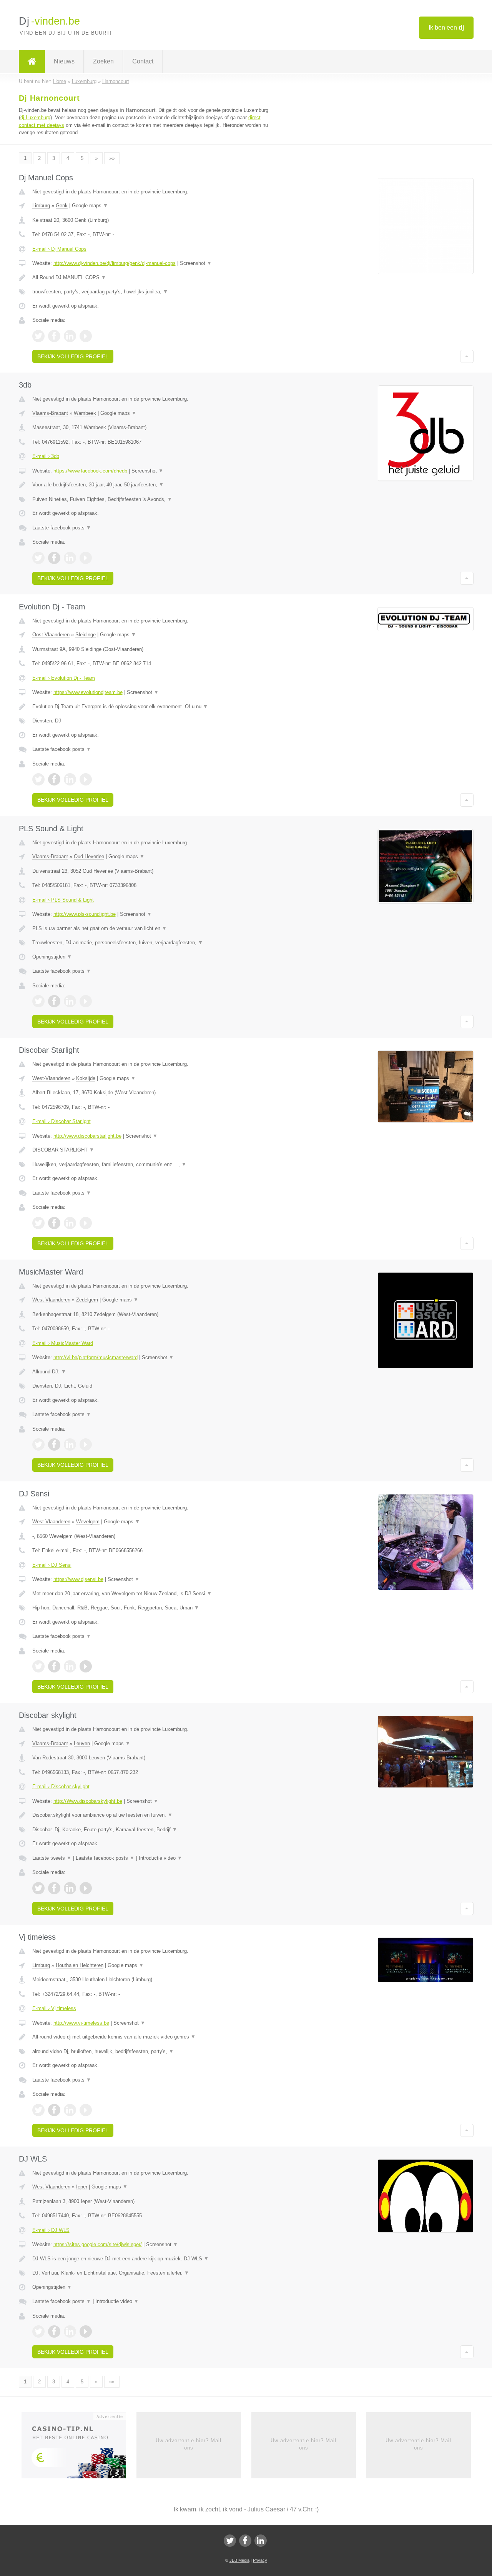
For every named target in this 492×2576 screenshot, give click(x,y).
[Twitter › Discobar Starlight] (38, 1223)
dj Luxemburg (35, 117)
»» (112, 158)
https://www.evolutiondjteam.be (88, 692)
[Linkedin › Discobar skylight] (70, 1888)
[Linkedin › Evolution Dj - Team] (70, 779)
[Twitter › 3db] (38, 558)
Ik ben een (446, 27)
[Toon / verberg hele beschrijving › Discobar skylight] (151, 1815)
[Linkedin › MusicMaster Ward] (70, 1444)
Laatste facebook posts (62, 528)
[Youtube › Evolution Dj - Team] (86, 779)
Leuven (82, 1743)
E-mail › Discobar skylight (61, 1786)
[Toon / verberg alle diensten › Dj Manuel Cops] (151, 292)
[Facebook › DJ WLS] (54, 2331)
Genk (62, 206)
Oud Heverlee (89, 856)
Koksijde (86, 1078)
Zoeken (103, 61)
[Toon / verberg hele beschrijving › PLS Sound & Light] (151, 929)
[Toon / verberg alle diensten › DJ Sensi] (151, 1608)
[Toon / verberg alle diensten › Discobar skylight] (151, 1830)
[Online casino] (79, 2448)
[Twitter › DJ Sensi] (38, 1666)
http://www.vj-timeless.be (81, 2023)
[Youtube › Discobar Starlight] (86, 1223)
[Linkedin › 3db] (70, 558)
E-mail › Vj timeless (54, 2008)
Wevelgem (88, 1522)
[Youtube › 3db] (86, 558)
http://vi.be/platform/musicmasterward (96, 1357)
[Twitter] (230, 2541)
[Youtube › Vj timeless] (86, 2110)
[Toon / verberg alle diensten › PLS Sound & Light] (151, 943)
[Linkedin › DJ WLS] (70, 2331)
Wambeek (85, 413)
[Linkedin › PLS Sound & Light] (70, 1001)
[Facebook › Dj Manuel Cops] (54, 336)
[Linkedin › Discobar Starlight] (70, 1223)
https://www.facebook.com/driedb (90, 471)
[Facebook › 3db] (54, 558)
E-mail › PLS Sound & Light (63, 900)
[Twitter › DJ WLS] (38, 2331)
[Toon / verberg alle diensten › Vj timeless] (151, 2052)
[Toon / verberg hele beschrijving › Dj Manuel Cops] (151, 278)
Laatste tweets (52, 1858)
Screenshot (196, 263)
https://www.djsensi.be (78, 1579)
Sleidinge (86, 635)
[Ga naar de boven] (467, 356)
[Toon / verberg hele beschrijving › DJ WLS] (151, 2259)
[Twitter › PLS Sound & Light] (38, 1001)
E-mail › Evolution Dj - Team (64, 678)
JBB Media (239, 2560)
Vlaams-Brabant (50, 413)
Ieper (82, 2187)
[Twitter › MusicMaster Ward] (38, 1444)
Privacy (260, 2560)
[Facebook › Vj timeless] (54, 2110)
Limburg (41, 206)
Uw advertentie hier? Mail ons (189, 2444)
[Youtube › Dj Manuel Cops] (86, 336)
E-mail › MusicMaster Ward (63, 1343)
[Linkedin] (261, 2541)
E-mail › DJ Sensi (52, 1565)
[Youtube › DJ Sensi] (86, 1666)
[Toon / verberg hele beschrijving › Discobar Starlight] (151, 1150)
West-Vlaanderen (51, 1078)
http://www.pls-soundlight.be (85, 914)
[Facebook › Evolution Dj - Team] (54, 779)
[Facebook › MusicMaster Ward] (54, 1444)
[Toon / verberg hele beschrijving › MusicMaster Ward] (151, 1372)
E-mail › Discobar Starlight (61, 1121)
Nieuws (64, 61)
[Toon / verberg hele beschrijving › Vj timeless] (151, 2037)
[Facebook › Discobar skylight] (54, 1888)
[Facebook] (245, 2541)
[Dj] (32, 62)
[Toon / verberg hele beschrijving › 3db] (151, 485)
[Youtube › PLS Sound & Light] (86, 1001)
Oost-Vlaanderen (51, 635)
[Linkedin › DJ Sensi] (70, 1666)
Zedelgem (87, 1300)
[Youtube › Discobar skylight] (86, 1888)
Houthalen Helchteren (80, 1965)
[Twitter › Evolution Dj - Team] (38, 779)
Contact (143, 61)
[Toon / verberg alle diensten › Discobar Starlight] (151, 1165)
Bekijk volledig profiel (73, 356)
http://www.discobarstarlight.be (87, 1136)
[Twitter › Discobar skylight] (38, 1888)
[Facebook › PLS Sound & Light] (54, 1001)
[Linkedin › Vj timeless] (70, 2110)
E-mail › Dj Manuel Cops (59, 249)
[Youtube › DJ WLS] (86, 2331)
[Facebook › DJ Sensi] (54, 1666)
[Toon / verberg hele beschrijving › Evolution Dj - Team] (151, 707)
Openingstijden (52, 957)
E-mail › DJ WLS (51, 2230)
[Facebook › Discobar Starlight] (54, 1223)
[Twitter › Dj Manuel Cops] (38, 336)
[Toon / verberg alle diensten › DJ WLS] (151, 2273)
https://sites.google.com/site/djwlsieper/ (98, 2244)
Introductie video (160, 1858)
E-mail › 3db (46, 456)
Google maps (90, 206)
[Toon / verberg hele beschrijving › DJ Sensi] (151, 1594)
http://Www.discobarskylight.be (88, 1801)
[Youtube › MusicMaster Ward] (86, 1444)
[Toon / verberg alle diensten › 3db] (151, 499)
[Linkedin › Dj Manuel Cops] (70, 336)
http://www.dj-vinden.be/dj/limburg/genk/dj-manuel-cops (115, 263)
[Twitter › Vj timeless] (38, 2110)
